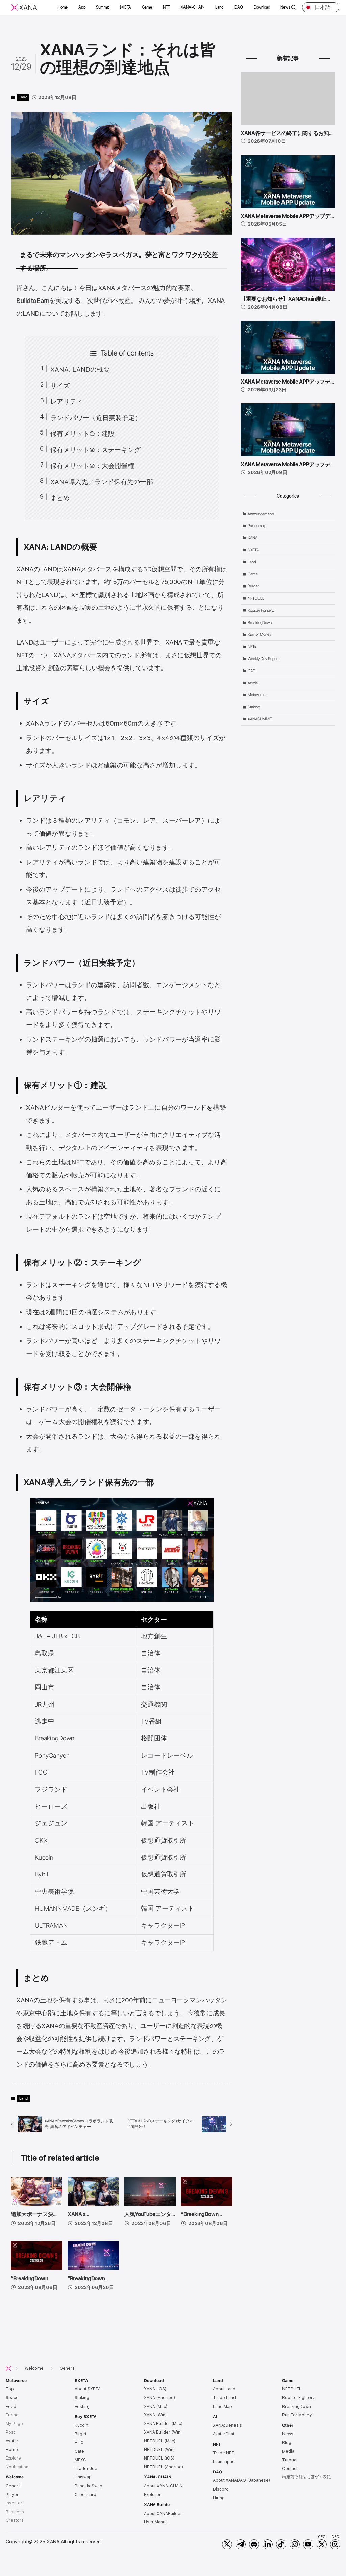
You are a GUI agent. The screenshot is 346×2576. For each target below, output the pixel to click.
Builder (253, 586)
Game (253, 574)
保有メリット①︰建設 (82, 434)
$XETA (253, 550)
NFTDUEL (256, 598)
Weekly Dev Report (263, 659)
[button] (63, 7)
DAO (252, 671)
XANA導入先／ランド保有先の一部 (102, 482)
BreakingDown (260, 623)
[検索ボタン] (294, 8)
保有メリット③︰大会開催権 (92, 466)
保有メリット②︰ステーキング (95, 450)
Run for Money (259, 634)
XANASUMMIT (260, 719)
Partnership (257, 526)
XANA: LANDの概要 (80, 370)
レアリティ (67, 402)
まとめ (60, 498)
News (285, 7)
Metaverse (256, 695)
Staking (254, 707)
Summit (103, 7)
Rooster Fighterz (261, 610)
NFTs (252, 647)
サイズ (60, 386)
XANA (253, 538)
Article (253, 683)
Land (23, 97)
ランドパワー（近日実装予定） (96, 418)
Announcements (261, 514)
